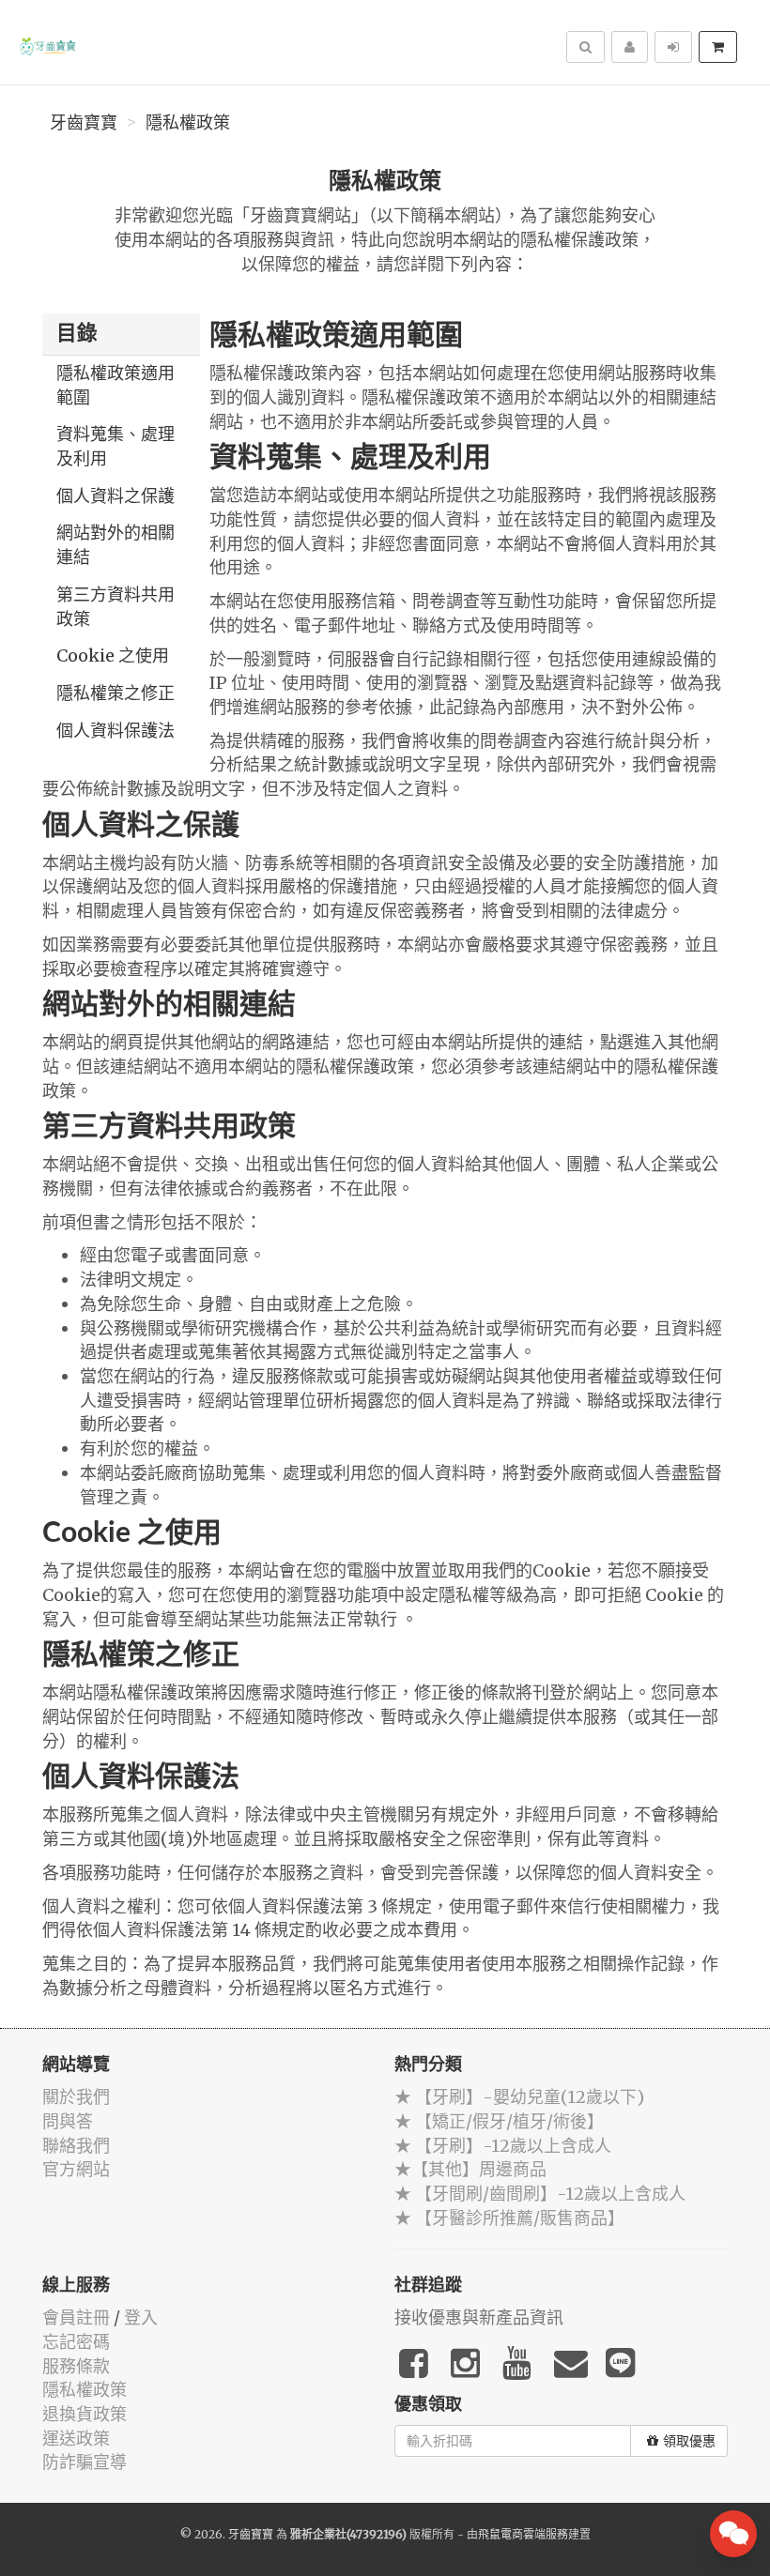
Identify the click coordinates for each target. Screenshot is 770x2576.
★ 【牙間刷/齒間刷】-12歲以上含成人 (540, 2194)
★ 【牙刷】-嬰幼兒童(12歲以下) (519, 2097)
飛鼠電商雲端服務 (523, 2534)
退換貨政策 (85, 2414)
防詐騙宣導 (85, 2462)
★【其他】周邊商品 (470, 2169)
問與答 (68, 2121)
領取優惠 (689, 2441)
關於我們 (76, 2097)
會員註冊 (76, 2317)
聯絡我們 (76, 2146)
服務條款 (76, 2366)
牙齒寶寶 (84, 123)
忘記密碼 (76, 2342)
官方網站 (76, 2169)
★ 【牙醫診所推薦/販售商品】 (509, 2218)
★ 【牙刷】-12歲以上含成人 (503, 2146)
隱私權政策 (188, 123)
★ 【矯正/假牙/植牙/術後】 (499, 2121)
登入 (141, 2317)
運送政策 (76, 2439)
